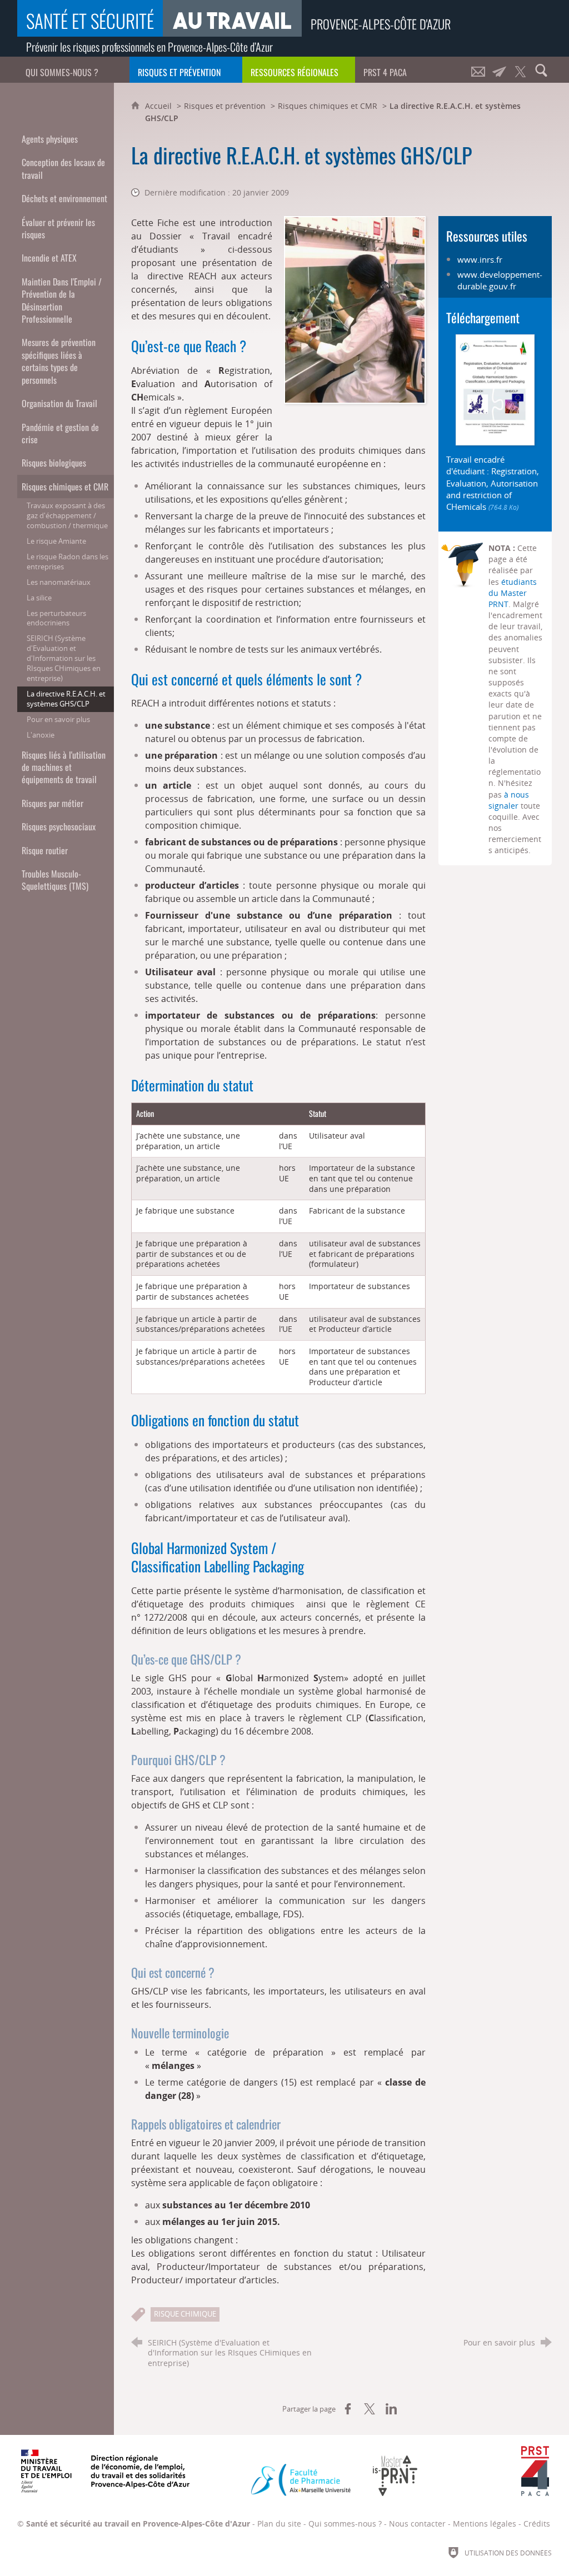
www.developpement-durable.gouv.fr (500, 280)
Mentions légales (485, 2524)
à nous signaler (509, 800)
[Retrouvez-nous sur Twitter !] (520, 70)
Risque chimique (185, 2314)
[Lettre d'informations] (499, 70)
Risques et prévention (225, 106)
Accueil (159, 106)
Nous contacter (417, 2524)
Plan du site (279, 2524)
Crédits (537, 2524)
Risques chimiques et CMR (328, 106)
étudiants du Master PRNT (513, 593)
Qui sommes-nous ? (345, 2524)
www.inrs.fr (480, 259)
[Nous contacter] (478, 70)
